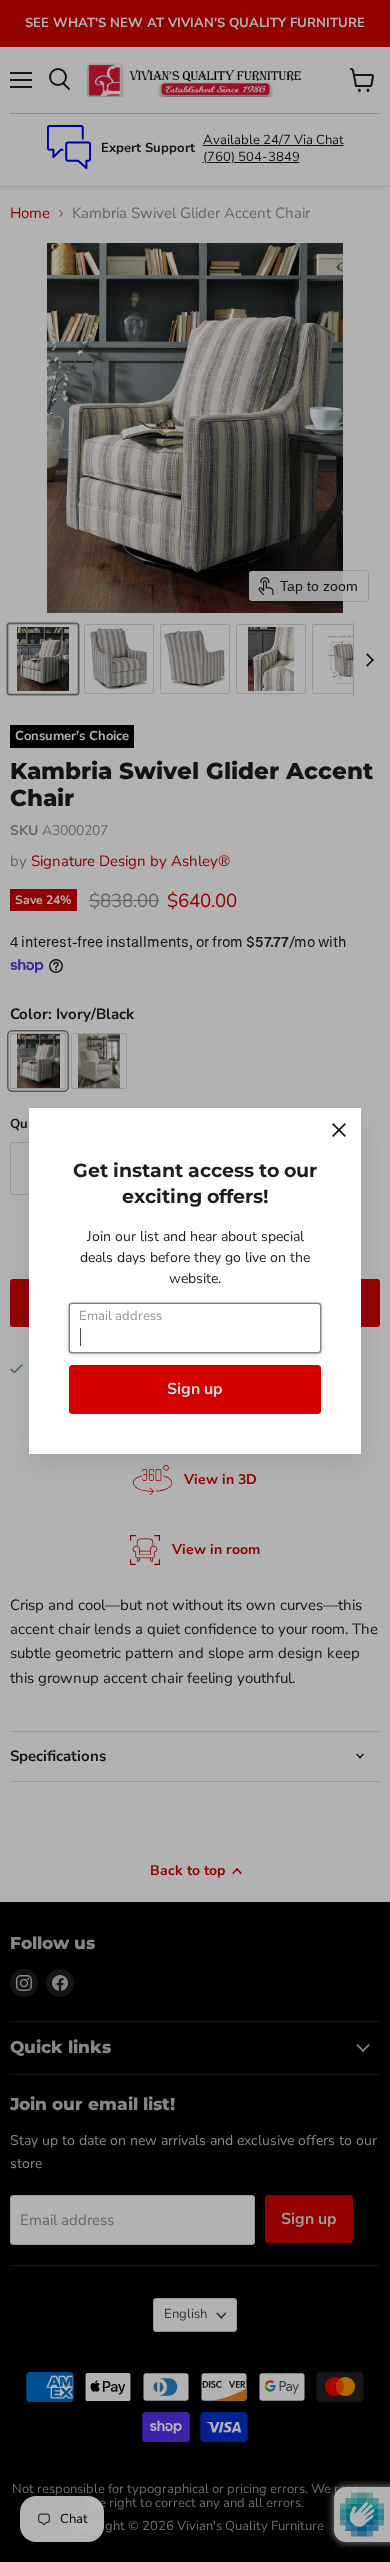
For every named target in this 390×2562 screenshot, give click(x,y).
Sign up (195, 1389)
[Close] (339, 1130)
